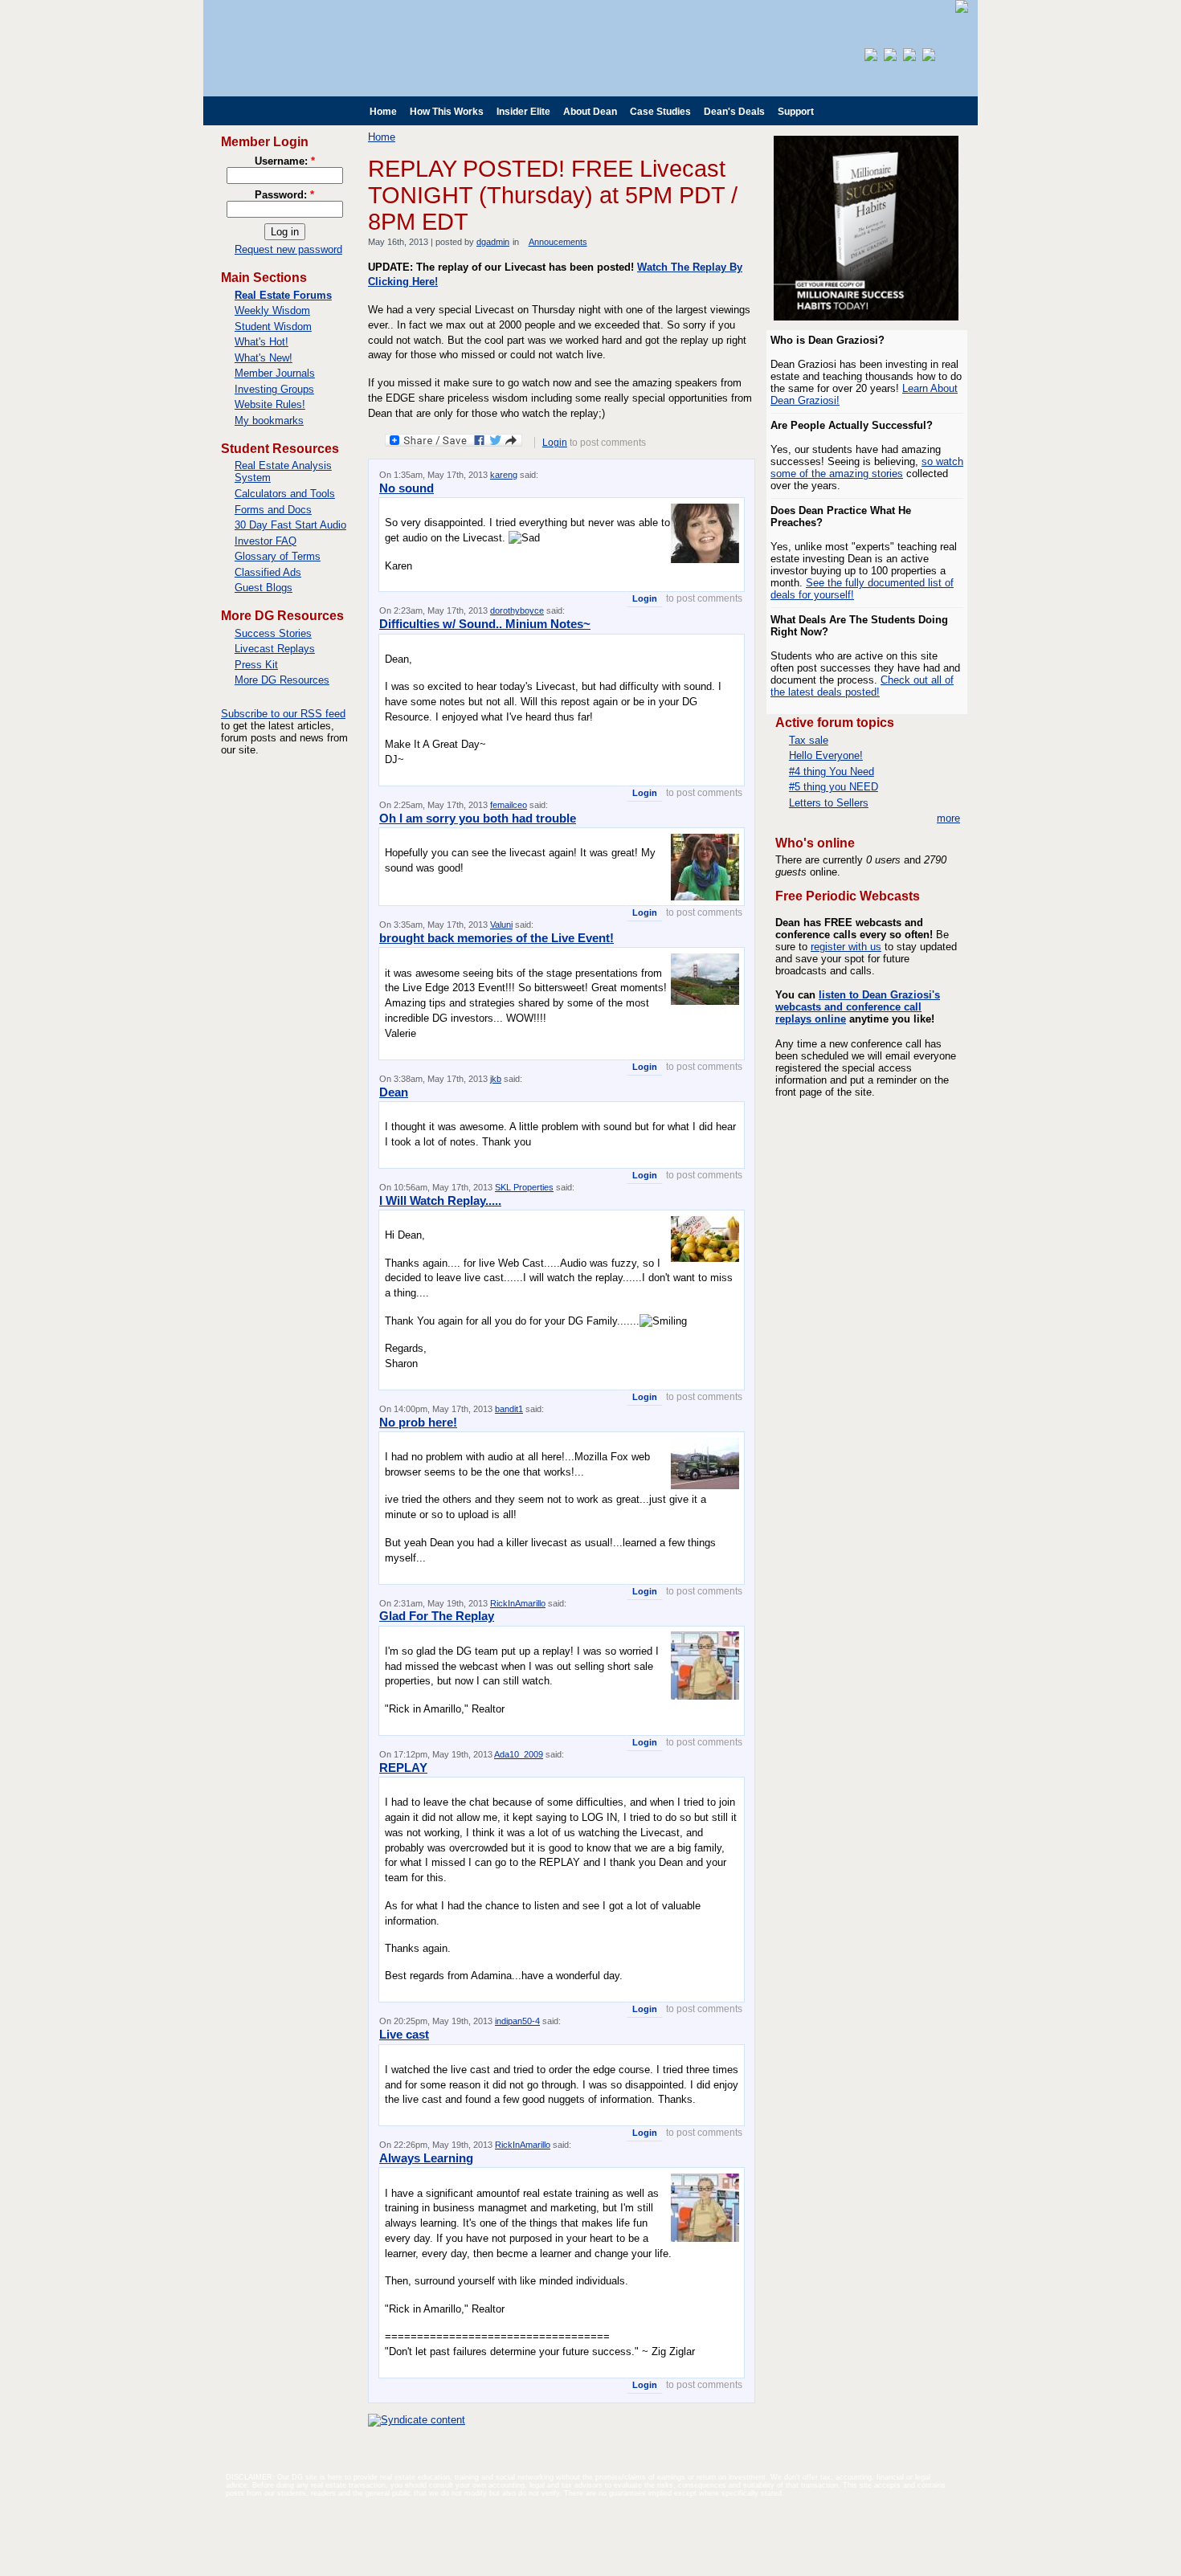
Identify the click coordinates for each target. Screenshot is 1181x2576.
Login (555, 443)
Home (383, 112)
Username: (285, 161)
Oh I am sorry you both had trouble (478, 818)
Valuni (501, 925)
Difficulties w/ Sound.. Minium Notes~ (485, 624)
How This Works (447, 112)
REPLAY (403, 1768)
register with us (846, 947)
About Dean (590, 112)
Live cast (404, 2034)
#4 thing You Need (832, 772)
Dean (394, 1092)
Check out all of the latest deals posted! (862, 686)
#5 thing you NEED (834, 787)
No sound (407, 488)
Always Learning (426, 2158)
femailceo (509, 805)
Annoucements (558, 242)
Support (796, 112)
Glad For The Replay (437, 1616)
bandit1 (509, 1409)
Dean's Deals (734, 112)
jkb (496, 1079)
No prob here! (418, 1422)
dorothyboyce (517, 610)
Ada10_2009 (519, 1754)
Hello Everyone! (826, 755)
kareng (504, 475)
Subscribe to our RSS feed (283, 714)
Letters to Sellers (829, 803)
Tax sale (809, 740)
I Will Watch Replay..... (440, 1200)
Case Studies (660, 112)
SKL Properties (524, 1187)
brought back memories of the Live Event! (497, 938)
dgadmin (493, 242)
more (948, 818)
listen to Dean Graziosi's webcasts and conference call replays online (858, 1007)
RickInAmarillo (518, 1603)
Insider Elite (523, 112)
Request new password (288, 249)
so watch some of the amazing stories (867, 467)
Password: (284, 195)
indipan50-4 (517, 2021)
